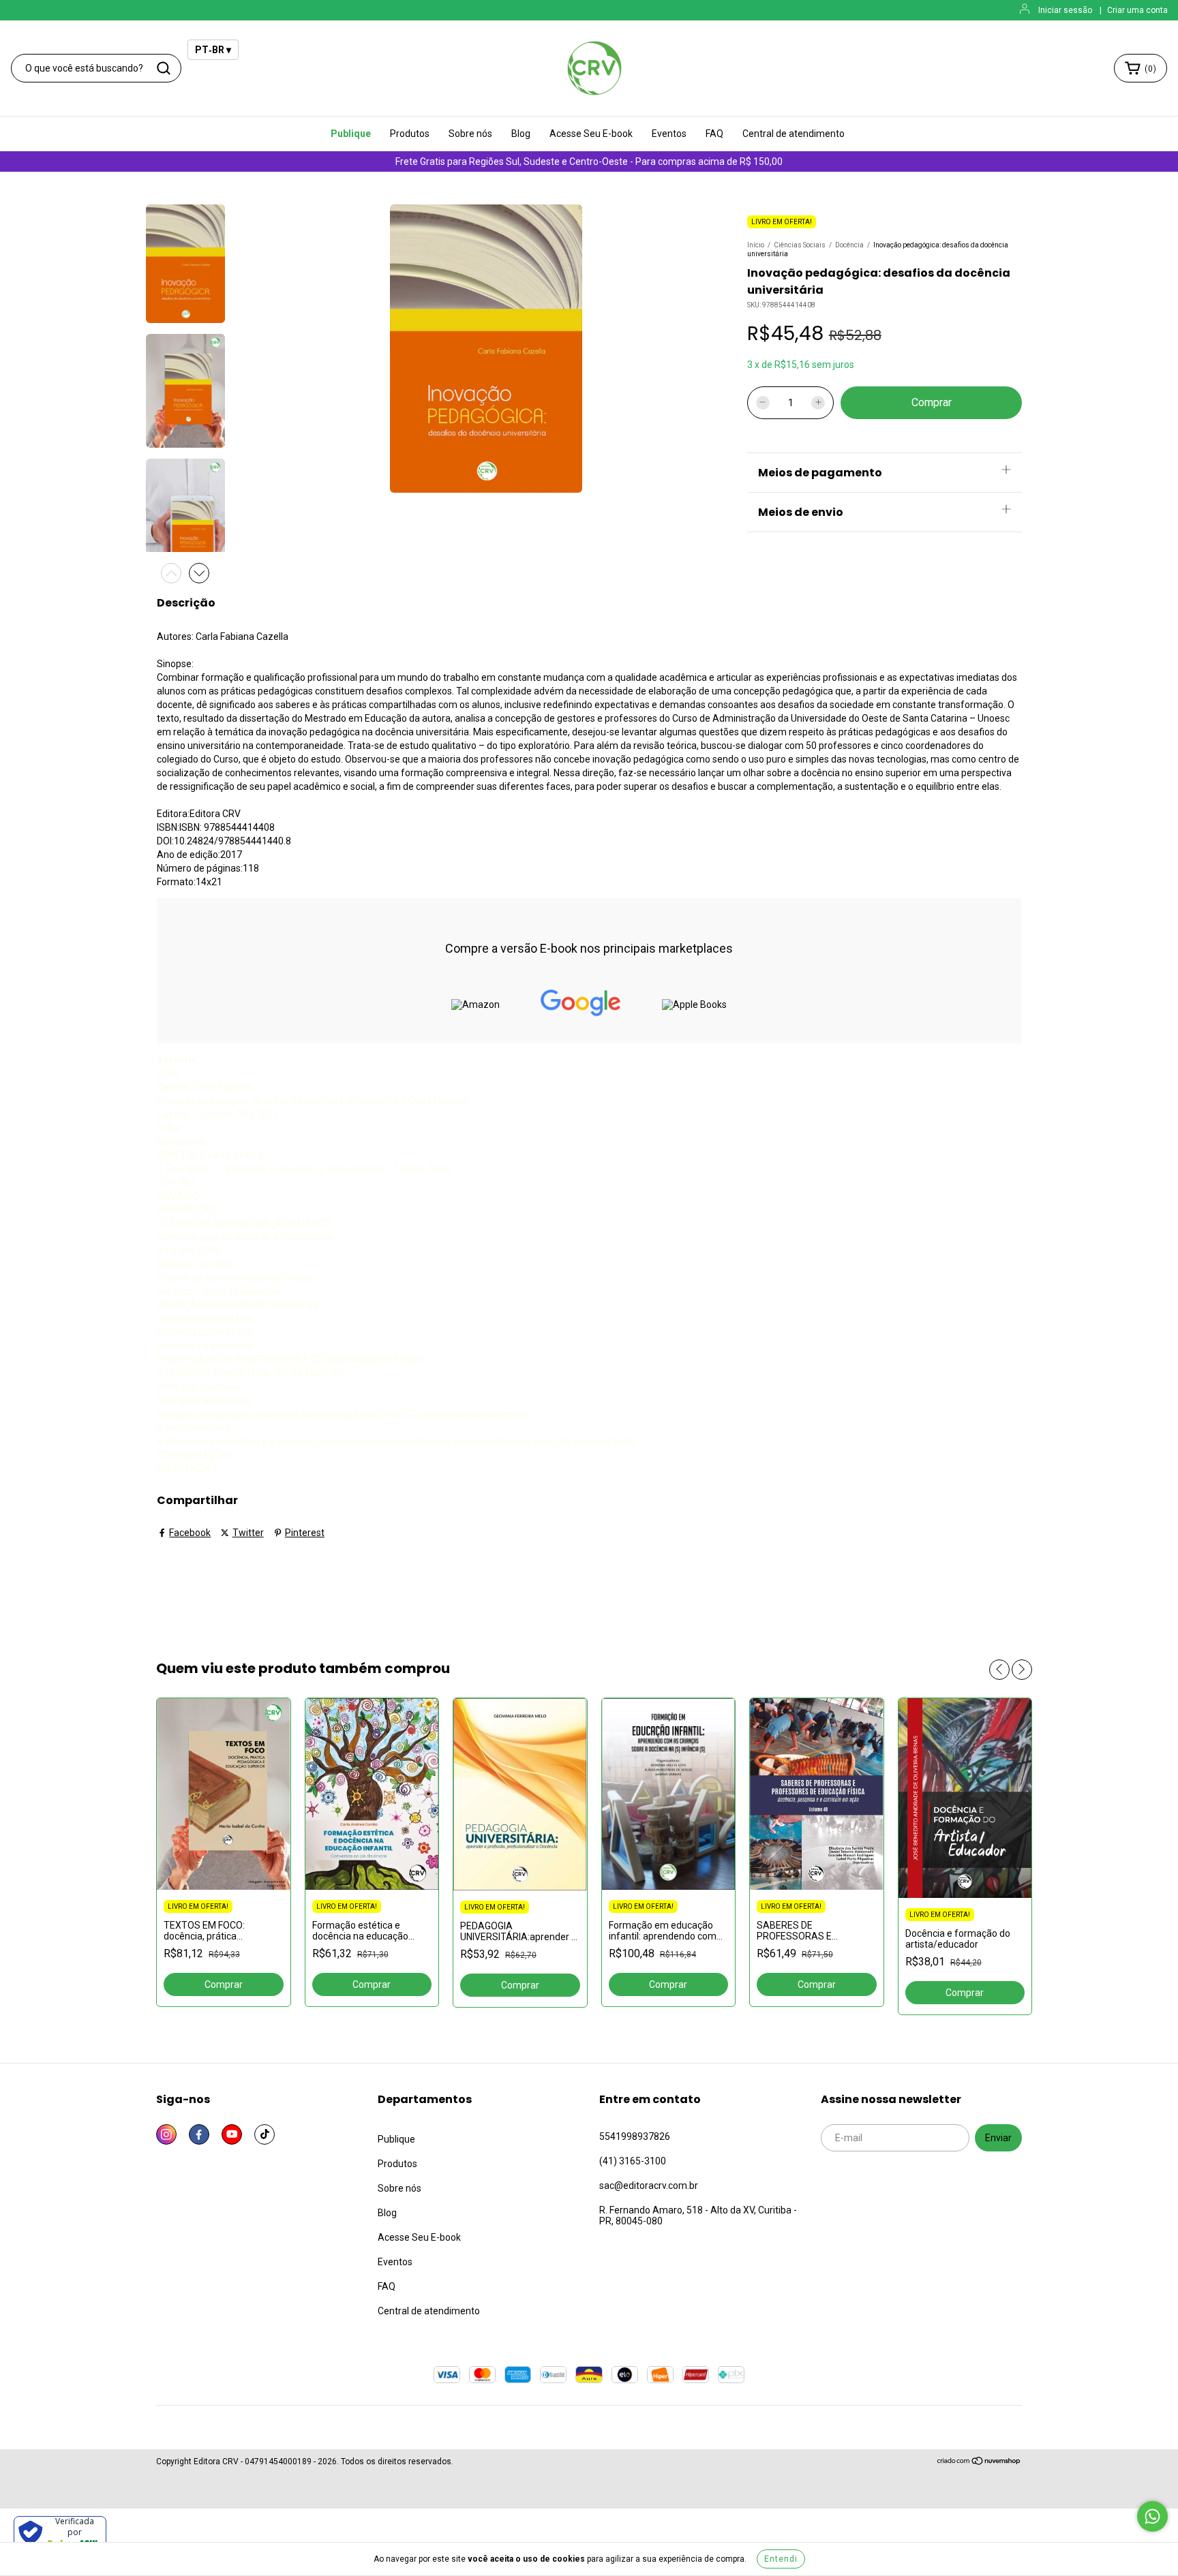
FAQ (714, 134)
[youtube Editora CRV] (232, 2134)
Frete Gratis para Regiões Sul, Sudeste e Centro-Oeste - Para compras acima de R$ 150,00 (589, 162)
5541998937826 (635, 2136)
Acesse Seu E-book (591, 134)
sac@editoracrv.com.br (649, 2186)
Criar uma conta (1137, 10)
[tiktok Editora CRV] (265, 2134)
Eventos (669, 134)
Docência (849, 245)
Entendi (781, 2559)
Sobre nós (470, 134)
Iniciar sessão (1065, 10)
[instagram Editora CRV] (166, 2134)
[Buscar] (164, 68)
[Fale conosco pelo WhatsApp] (1152, 2516)
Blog (521, 134)
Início (756, 245)
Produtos (410, 134)
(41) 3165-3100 (633, 2161)
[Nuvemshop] (979, 2463)
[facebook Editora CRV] (199, 2134)
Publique (351, 134)
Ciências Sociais (800, 245)
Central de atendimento (794, 134)
